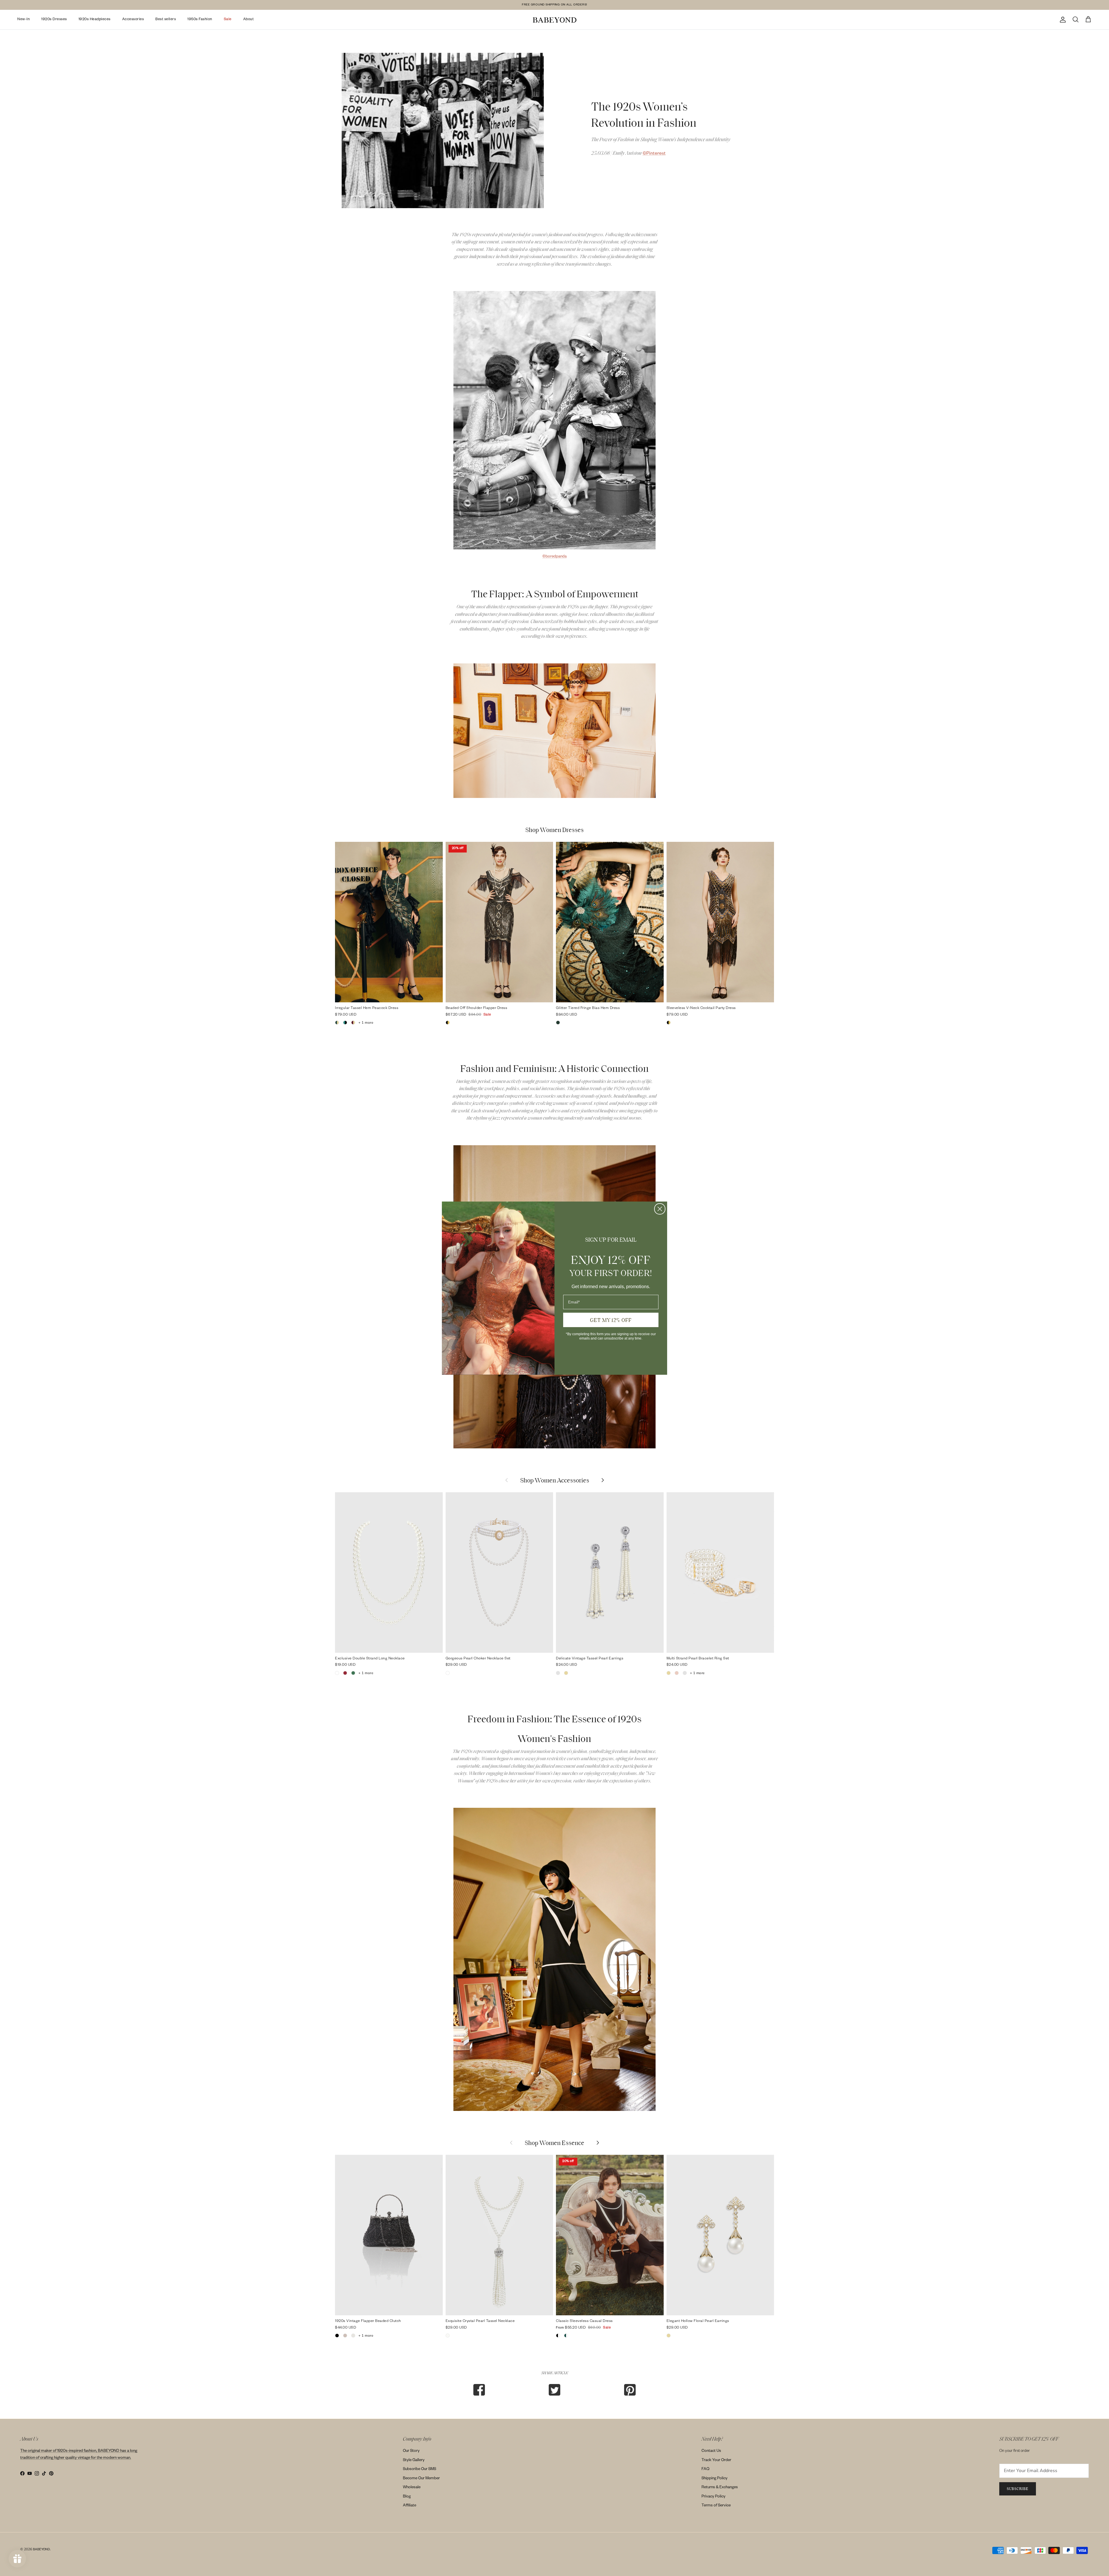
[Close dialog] (660, 1209)
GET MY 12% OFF (611, 1320)
